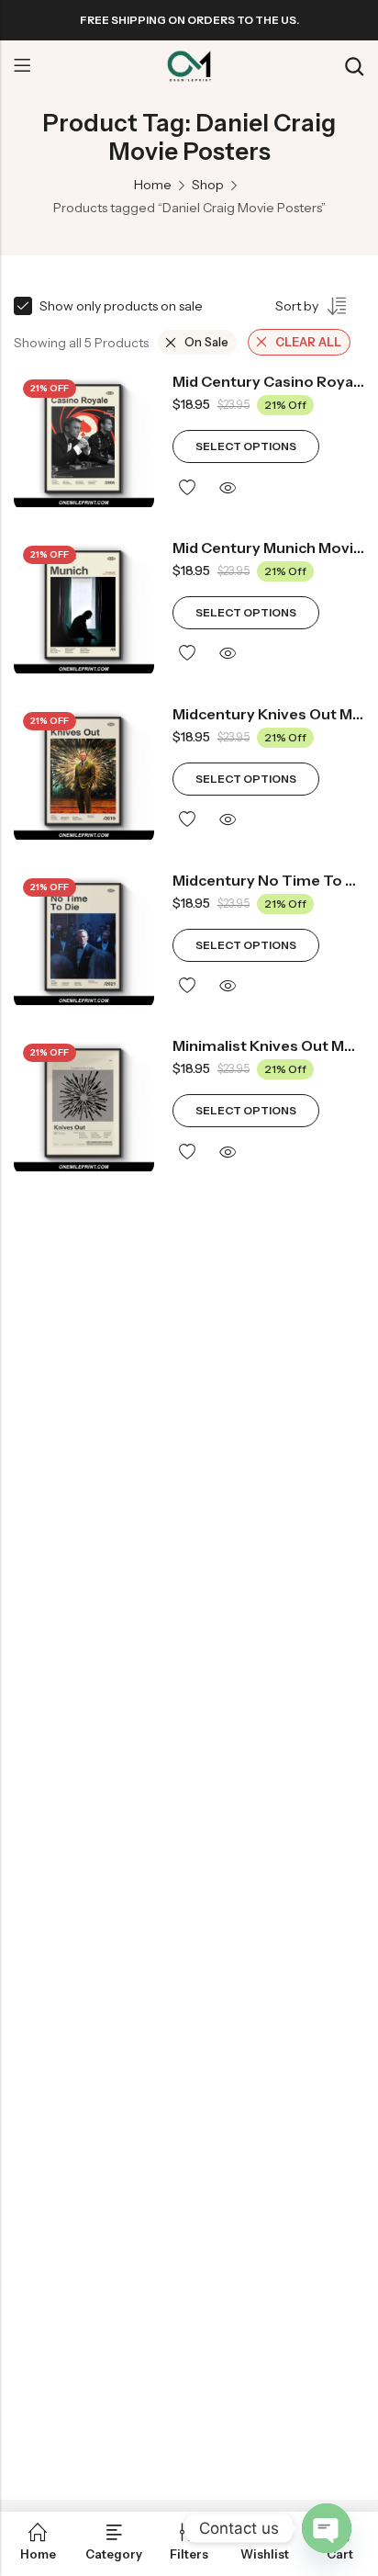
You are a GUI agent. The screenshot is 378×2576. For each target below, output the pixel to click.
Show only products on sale (121, 306)
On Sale (206, 342)
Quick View (228, 488)
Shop (208, 185)
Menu (22, 66)
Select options (246, 446)
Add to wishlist (187, 488)
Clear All (308, 342)
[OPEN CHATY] (327, 2528)
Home (153, 185)
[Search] (354, 67)
